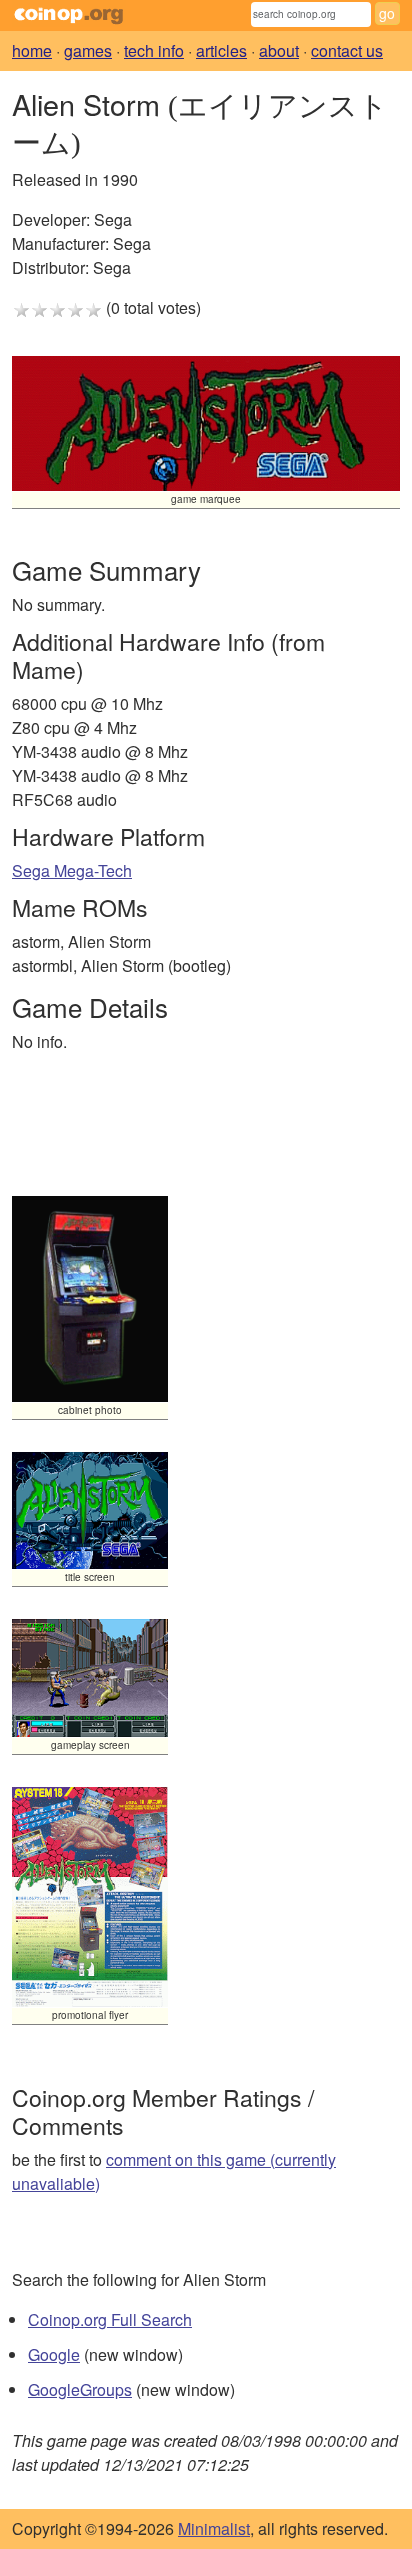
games (88, 50)
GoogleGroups (80, 2389)
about (279, 50)
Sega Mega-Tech (72, 870)
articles (221, 50)
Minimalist (214, 2528)
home (32, 50)
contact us (347, 50)
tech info (154, 50)
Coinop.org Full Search (110, 2319)
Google (54, 2354)
